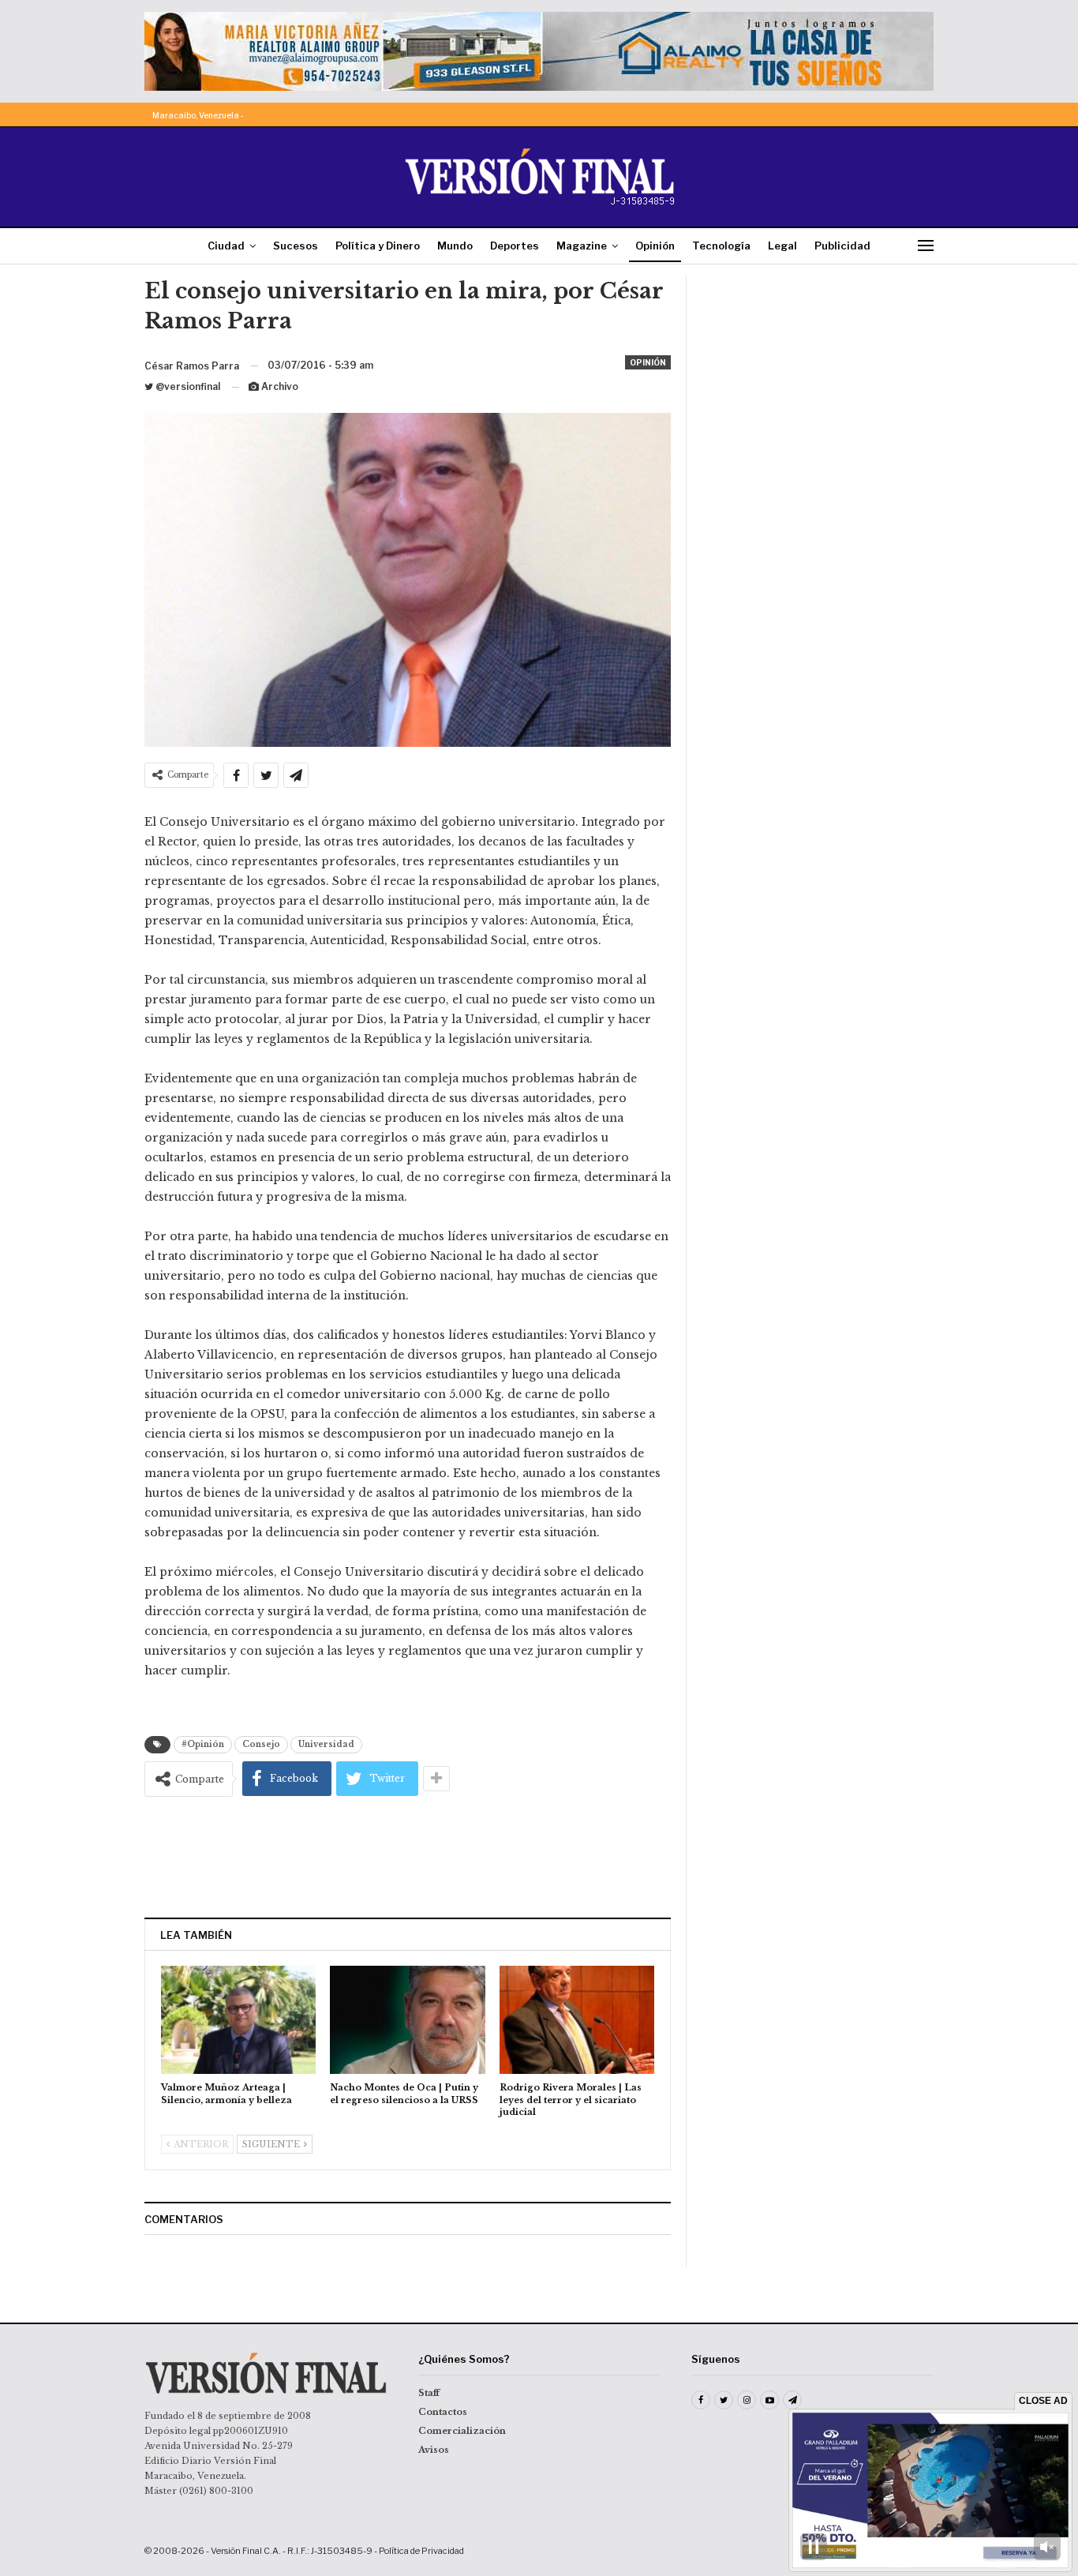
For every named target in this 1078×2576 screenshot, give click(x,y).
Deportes (515, 246)
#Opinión (203, 1744)
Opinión (655, 246)
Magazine (582, 246)
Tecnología (721, 246)
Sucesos (296, 246)
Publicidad (842, 246)
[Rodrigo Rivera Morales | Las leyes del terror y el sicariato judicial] (577, 2020)
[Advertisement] (408, 1857)
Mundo (455, 246)
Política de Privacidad (421, 2551)
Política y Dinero (378, 246)
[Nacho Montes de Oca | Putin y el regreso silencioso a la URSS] (407, 2020)
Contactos (443, 2412)
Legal (782, 246)
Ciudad (226, 246)
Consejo (261, 1744)
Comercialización (462, 2431)
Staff (429, 2393)
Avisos (434, 2450)
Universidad (326, 1744)
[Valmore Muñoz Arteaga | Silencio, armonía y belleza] (238, 2020)
